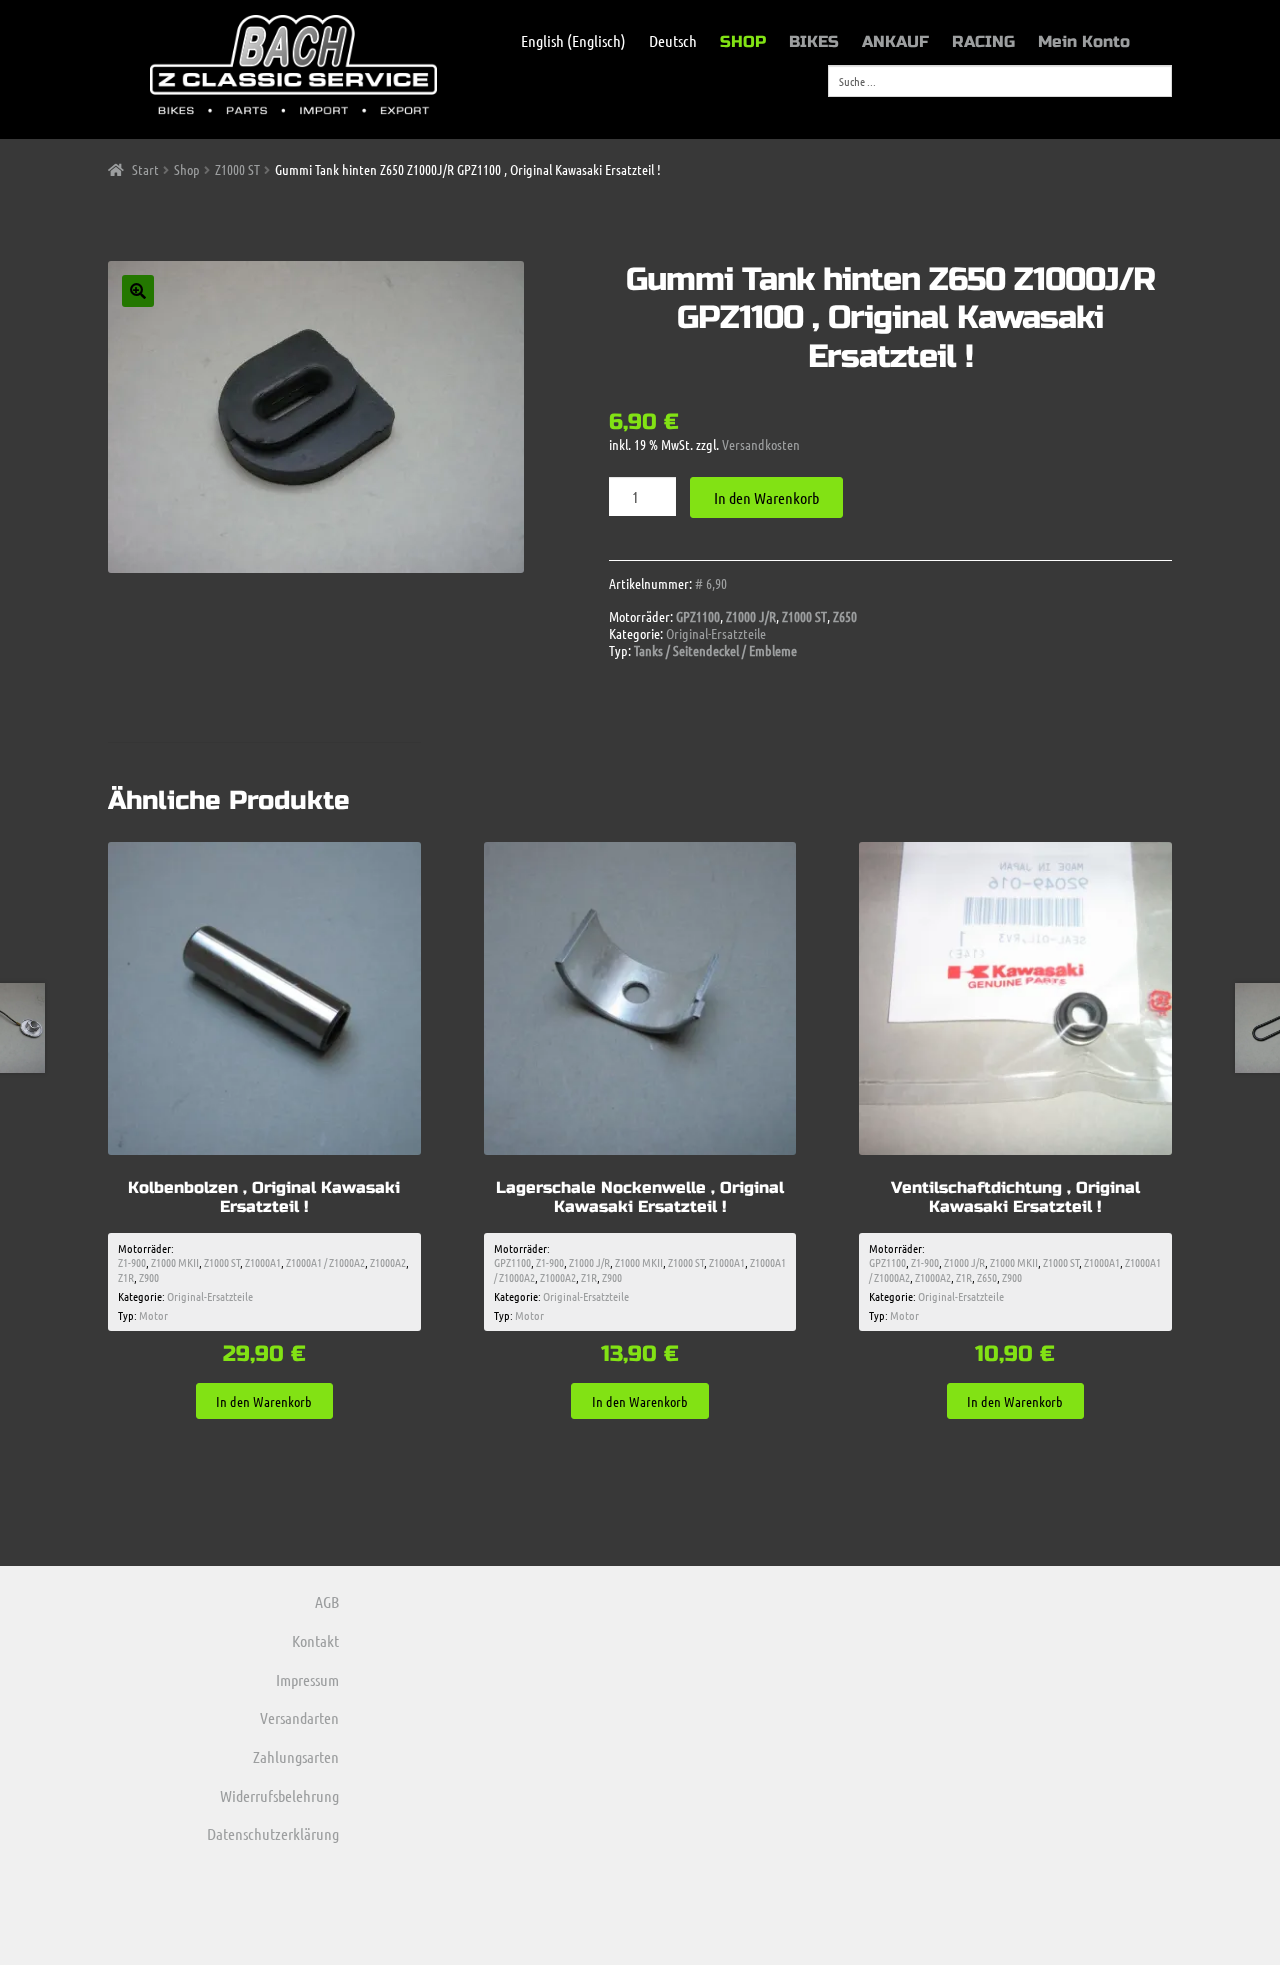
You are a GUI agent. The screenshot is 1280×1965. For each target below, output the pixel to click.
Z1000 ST (237, 169)
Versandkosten (761, 444)
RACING (983, 41)
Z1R (126, 1277)
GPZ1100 (698, 616)
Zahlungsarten (296, 1756)
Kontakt (315, 1640)
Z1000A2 (388, 1262)
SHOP (743, 41)
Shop (187, 169)
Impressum (307, 1679)
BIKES (814, 41)
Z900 (149, 1277)
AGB (327, 1601)
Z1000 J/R (751, 616)
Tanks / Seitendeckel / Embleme (715, 650)
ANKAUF (895, 41)
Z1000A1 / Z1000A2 (325, 1262)
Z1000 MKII (175, 1262)
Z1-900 (132, 1262)
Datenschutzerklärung (273, 1833)
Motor (153, 1315)
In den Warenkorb (766, 497)
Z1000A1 (263, 1262)
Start (145, 169)
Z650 (845, 616)
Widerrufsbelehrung (279, 1795)
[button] (138, 291)
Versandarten (299, 1717)
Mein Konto (1084, 41)
